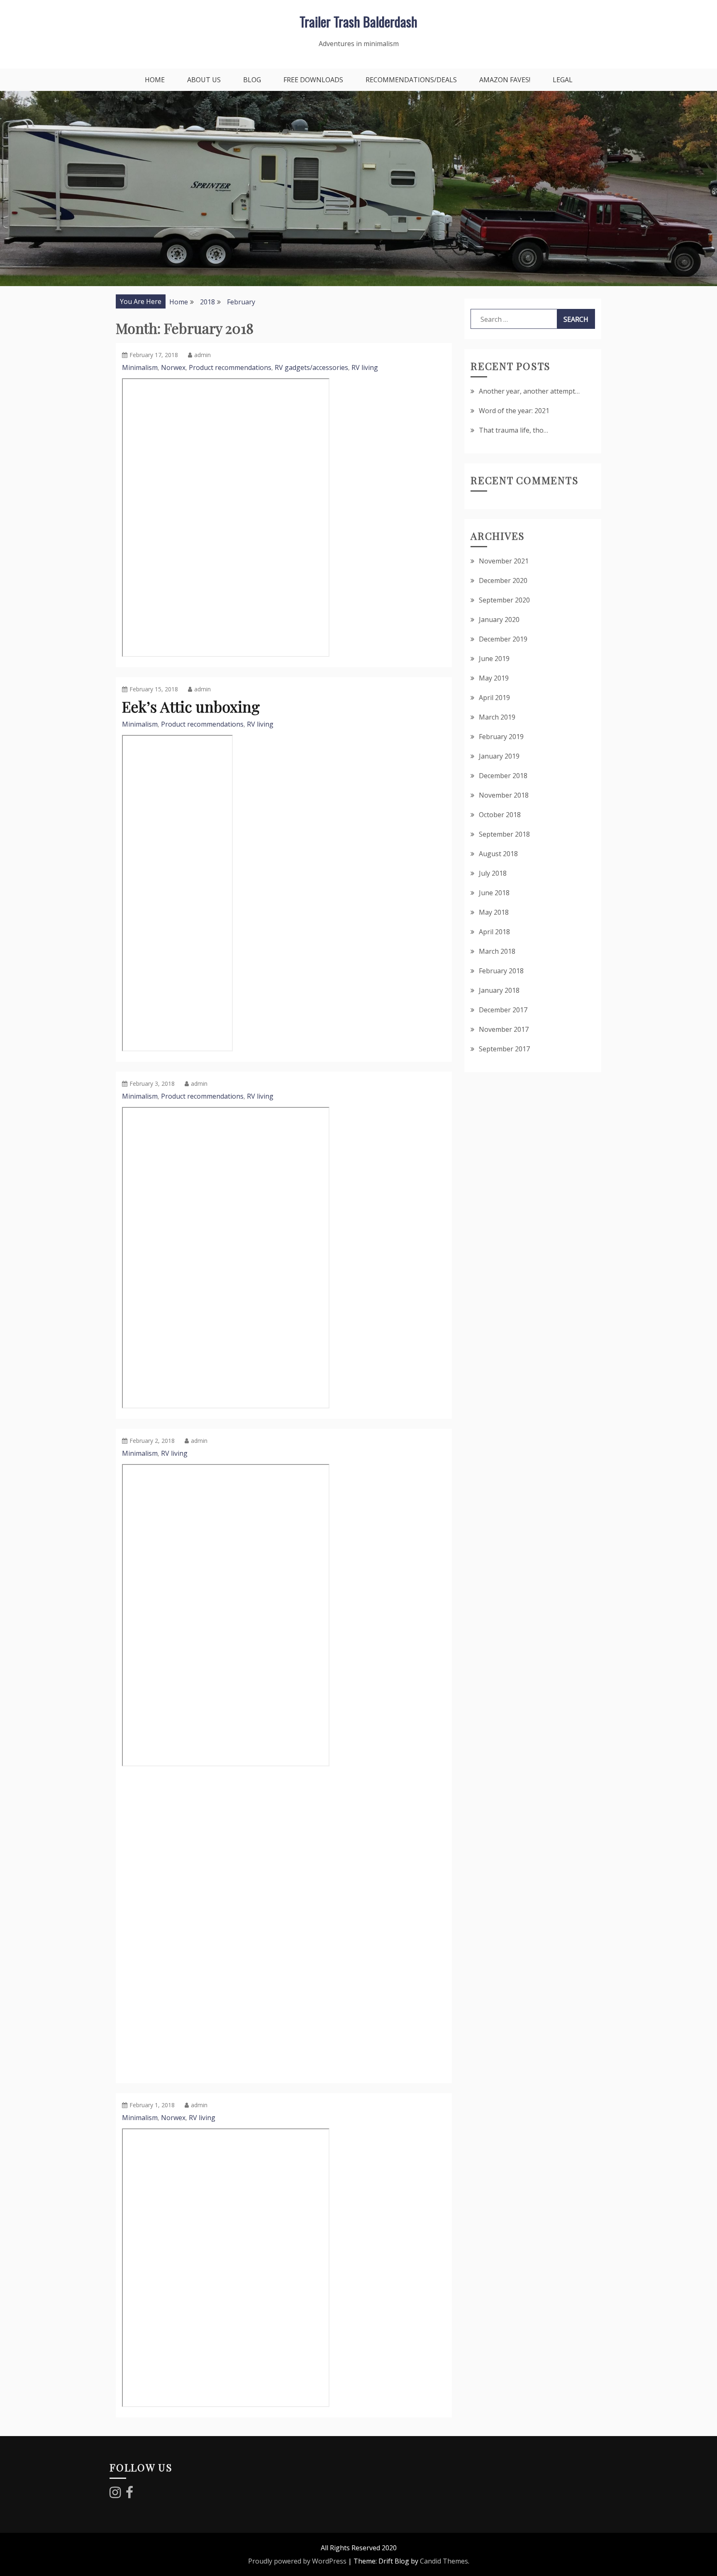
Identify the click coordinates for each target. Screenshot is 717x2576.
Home (155, 80)
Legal (563, 80)
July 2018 (493, 873)
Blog (252, 80)
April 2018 (494, 932)
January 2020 (499, 620)
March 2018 (497, 951)
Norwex (173, 367)
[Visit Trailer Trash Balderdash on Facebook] (129, 2495)
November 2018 (504, 795)
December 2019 (503, 639)
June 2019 (494, 659)
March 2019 (497, 717)
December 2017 (503, 1010)
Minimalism (140, 367)
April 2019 (494, 698)
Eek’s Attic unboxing (191, 706)
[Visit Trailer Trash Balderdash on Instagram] (115, 2495)
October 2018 (500, 815)
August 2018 (498, 854)
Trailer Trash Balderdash (358, 21)
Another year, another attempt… (529, 391)
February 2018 (501, 971)
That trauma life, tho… (513, 430)
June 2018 (494, 893)
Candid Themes (444, 2561)
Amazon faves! (505, 80)
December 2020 (503, 580)
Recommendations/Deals (411, 80)
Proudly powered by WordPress (297, 2561)
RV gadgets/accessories (311, 367)
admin (202, 355)
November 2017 (504, 1029)
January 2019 (499, 756)
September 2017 (504, 1049)
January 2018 (499, 990)
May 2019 (494, 678)
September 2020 (504, 600)
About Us (204, 80)
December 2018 (503, 776)
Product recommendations (230, 367)
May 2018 (494, 912)
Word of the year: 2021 (514, 411)
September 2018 (504, 834)
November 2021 (504, 561)
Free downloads (313, 80)
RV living (365, 367)
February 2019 (501, 737)
